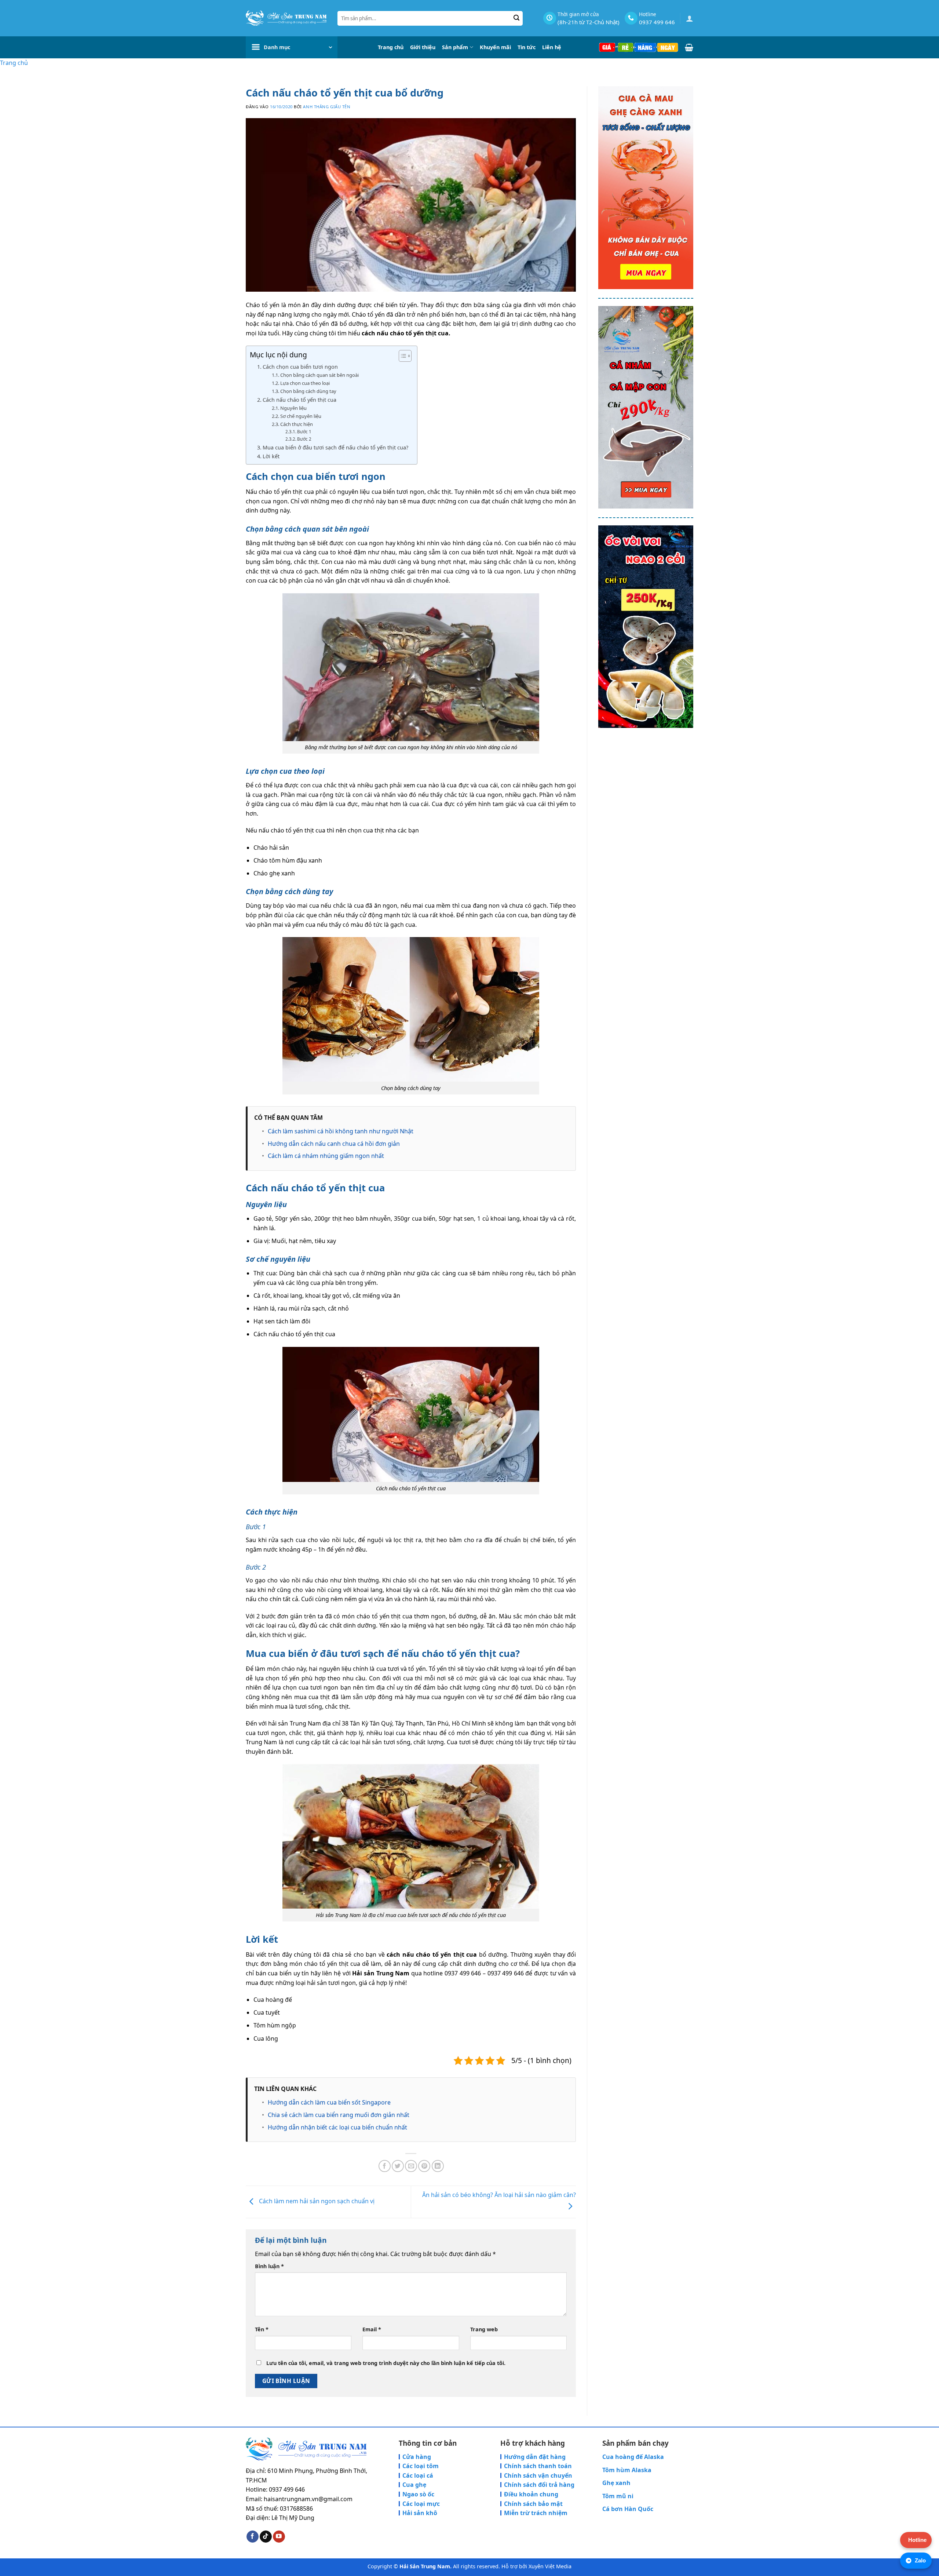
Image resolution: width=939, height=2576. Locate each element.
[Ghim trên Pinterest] (424, 2166)
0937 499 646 (657, 22)
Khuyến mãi (495, 47)
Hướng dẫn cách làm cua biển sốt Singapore (329, 2102)
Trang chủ (391, 47)
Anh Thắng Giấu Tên (327, 107)
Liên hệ (552, 47)
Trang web (484, 2329)
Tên (262, 2329)
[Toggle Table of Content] (401, 356)
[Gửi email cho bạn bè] (411, 2166)
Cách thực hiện (297, 424)
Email (372, 2329)
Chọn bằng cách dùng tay (308, 391)
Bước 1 (304, 432)
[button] (690, 18)
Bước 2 (304, 439)
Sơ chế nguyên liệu (301, 416)
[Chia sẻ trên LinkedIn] (438, 2166)
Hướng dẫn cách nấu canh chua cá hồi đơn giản (334, 1144)
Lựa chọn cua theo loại (305, 383)
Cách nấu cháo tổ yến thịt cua (299, 400)
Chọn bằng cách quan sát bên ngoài (319, 375)
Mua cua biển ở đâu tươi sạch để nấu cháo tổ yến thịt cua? (336, 447)
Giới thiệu (423, 47)
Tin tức (527, 47)
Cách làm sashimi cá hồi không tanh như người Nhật (341, 1131)
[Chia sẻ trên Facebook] (385, 2166)
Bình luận (269, 2266)
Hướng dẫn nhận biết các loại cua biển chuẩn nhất (337, 2127)
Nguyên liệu (293, 408)
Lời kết (271, 456)
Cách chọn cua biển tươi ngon (300, 367)
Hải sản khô (420, 2513)
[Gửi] (517, 18)
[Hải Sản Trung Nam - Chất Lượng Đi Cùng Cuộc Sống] (286, 18)
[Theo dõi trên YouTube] (279, 2537)
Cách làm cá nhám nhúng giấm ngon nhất (326, 1156)
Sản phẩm (455, 47)
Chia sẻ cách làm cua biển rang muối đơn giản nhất (339, 2115)
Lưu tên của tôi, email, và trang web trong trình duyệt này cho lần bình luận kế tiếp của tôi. (386, 2363)
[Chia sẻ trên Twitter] (398, 2166)
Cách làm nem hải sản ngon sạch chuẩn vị (316, 2201)
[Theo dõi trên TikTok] (266, 2537)
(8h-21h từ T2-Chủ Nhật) (589, 22)
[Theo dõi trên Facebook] (253, 2537)
